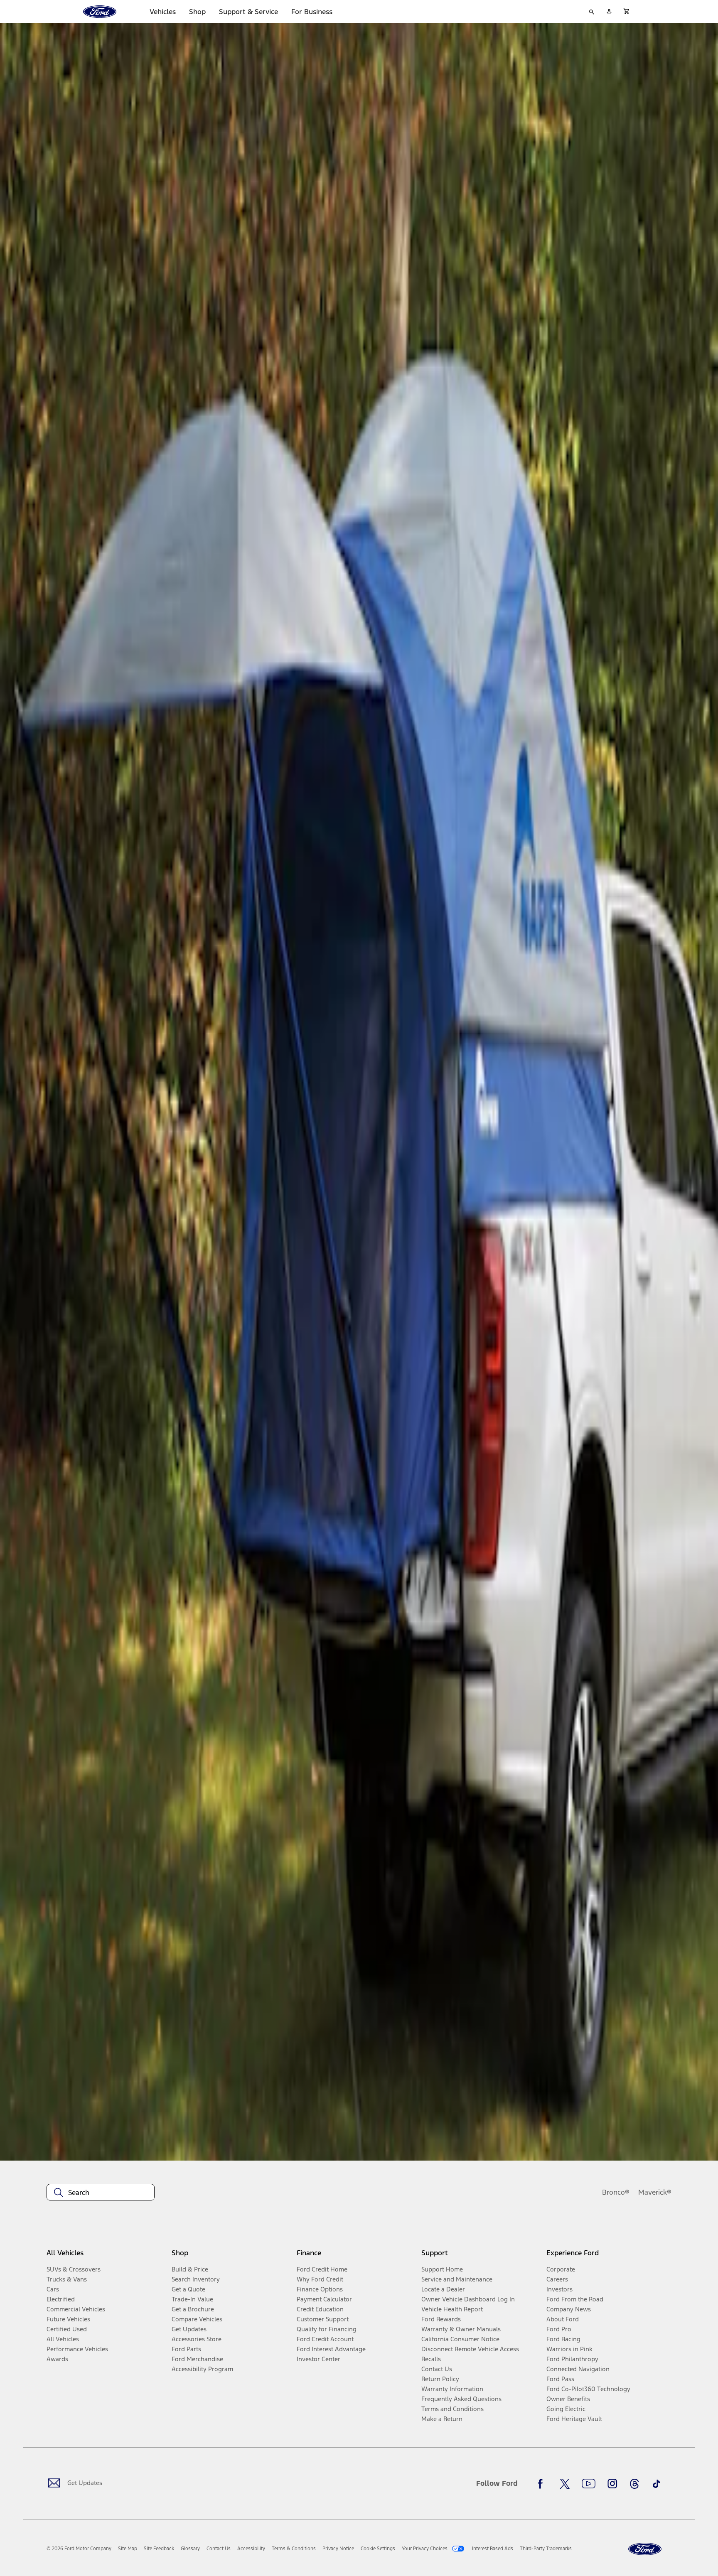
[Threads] (634, 2484)
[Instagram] (612, 2484)
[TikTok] (657, 2484)
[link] (128, 2549)
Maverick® (655, 2192)
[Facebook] (543, 2484)
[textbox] (101, 2193)
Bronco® (616, 2192)
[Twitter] (565, 2484)
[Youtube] (589, 2484)
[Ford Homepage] (645, 2549)
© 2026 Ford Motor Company (79, 2549)
